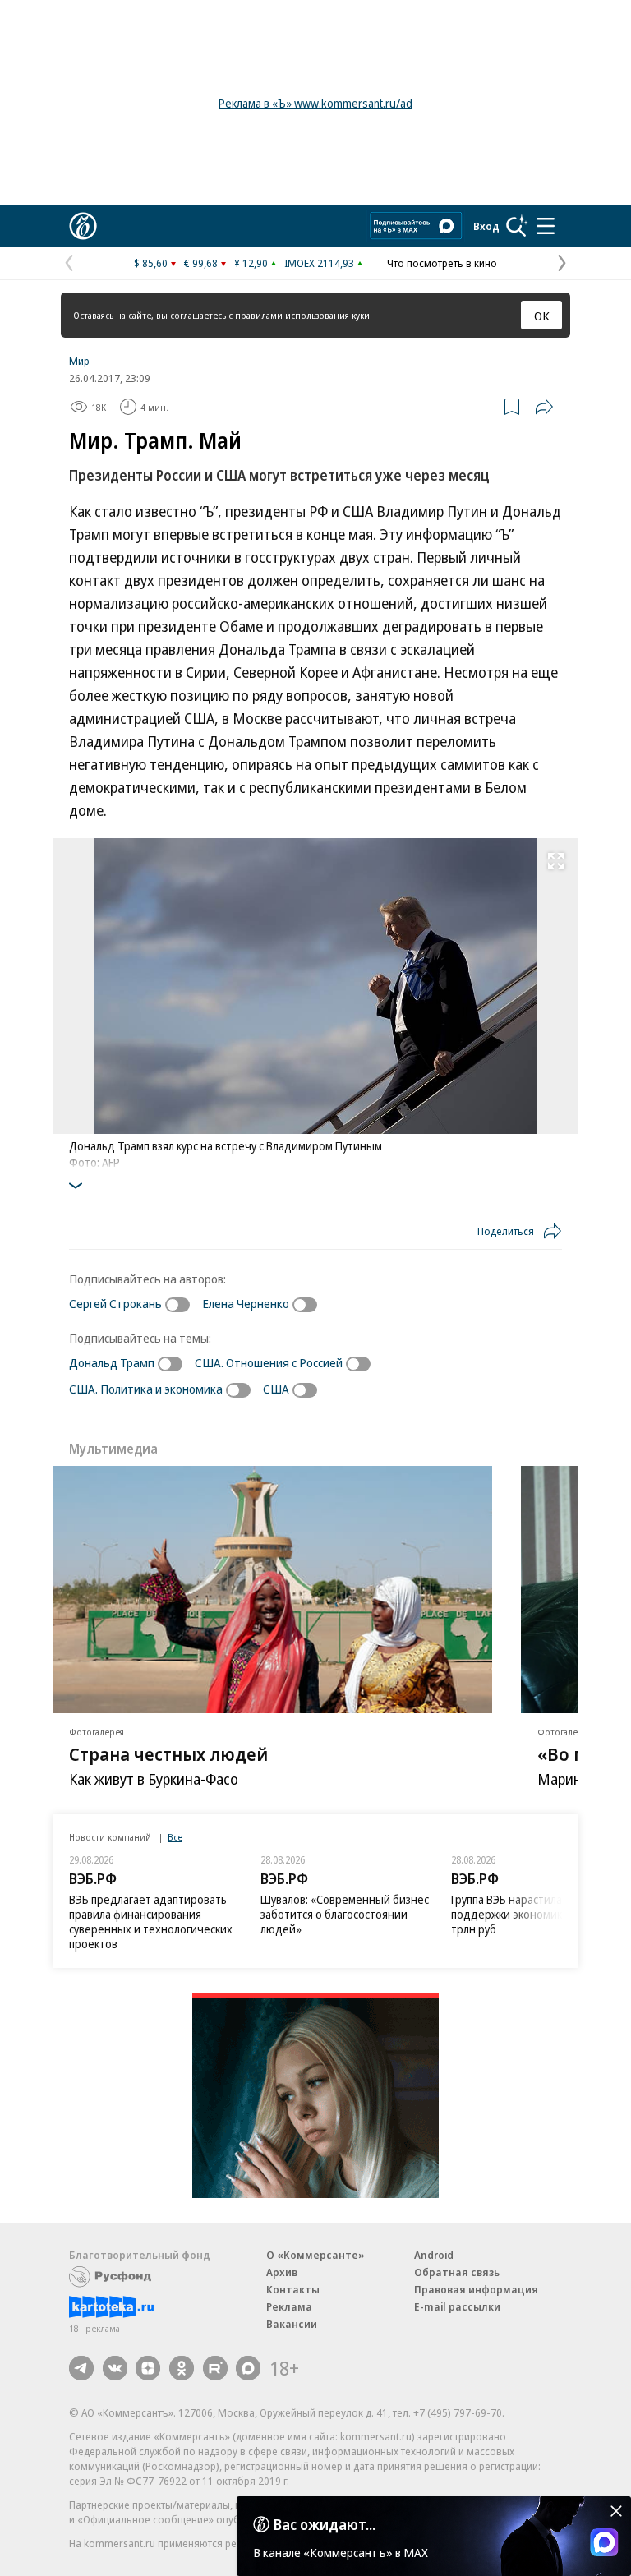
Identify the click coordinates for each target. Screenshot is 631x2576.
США (276, 1389)
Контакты (293, 2289)
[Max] (248, 2368)
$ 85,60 (151, 263)
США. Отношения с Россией (269, 1362)
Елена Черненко (246, 1303)
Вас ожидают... (325, 2524)
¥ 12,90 (251, 263)
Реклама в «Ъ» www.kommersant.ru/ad (315, 103)
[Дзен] (148, 2368)
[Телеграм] (81, 2368)
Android (434, 2255)
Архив (282, 2272)
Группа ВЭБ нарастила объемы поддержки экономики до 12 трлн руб (529, 1914)
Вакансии (292, 2324)
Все (175, 1837)
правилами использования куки (302, 315)
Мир (79, 361)
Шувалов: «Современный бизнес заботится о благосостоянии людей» (345, 1914)
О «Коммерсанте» (315, 2255)
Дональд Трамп (112, 1362)
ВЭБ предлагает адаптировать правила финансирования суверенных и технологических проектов (151, 1922)
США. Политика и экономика (146, 1389)
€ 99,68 (201, 263)
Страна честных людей (168, 1753)
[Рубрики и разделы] (546, 226)
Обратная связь (457, 2272)
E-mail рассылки (457, 2306)
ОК (542, 316)
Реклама (289, 2306)
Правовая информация (476, 2289)
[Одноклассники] (182, 2368)
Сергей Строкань (115, 1303)
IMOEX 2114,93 (319, 263)
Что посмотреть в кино (442, 263)
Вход (486, 226)
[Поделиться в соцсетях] (544, 407)
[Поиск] (517, 226)
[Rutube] (215, 2368)
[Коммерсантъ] (83, 226)
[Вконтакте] (115, 2368)
